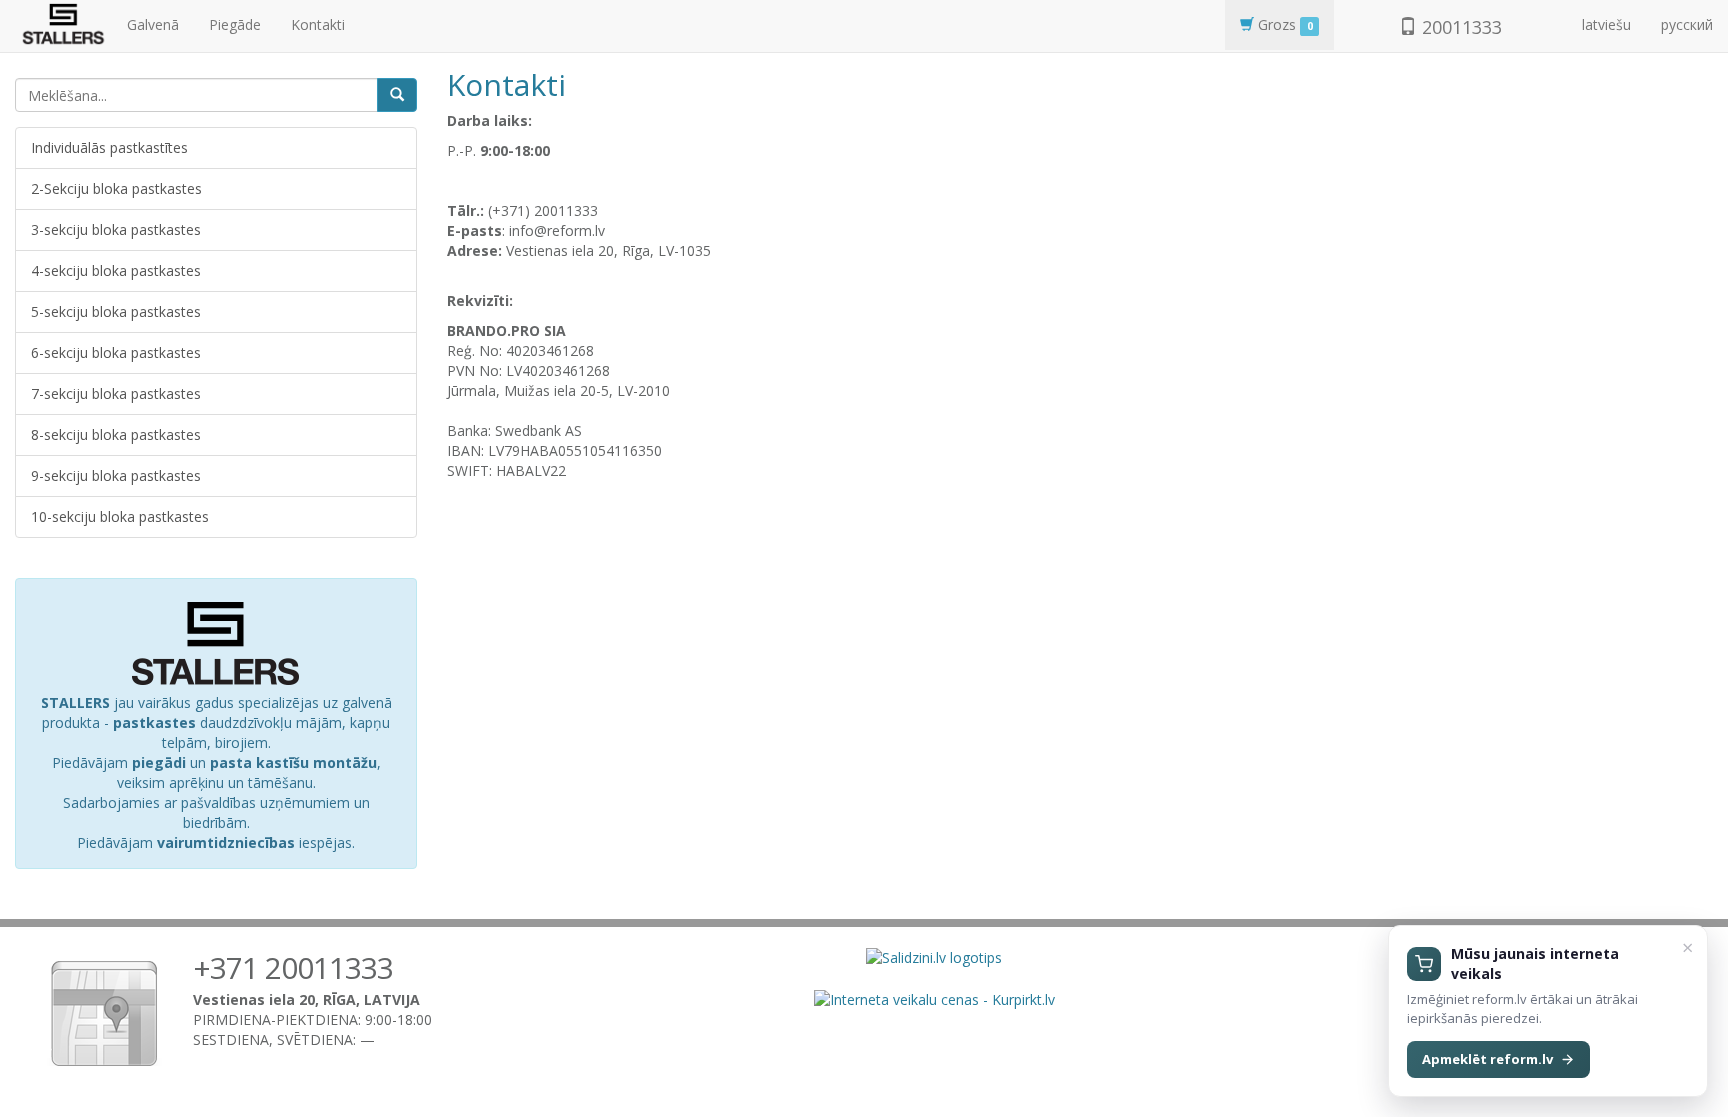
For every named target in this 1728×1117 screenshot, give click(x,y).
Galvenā (153, 24)
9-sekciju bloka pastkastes (116, 475)
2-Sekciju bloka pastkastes (116, 188)
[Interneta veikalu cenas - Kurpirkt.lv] (934, 997)
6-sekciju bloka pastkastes (116, 352)
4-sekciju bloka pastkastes (116, 270)
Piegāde (235, 24)
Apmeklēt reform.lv (1487, 1059)
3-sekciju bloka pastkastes (116, 229)
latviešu (1606, 24)
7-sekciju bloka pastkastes (116, 393)
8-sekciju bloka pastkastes (116, 434)
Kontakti (318, 24)
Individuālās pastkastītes (109, 147)
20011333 (1459, 27)
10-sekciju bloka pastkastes (120, 516)
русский (1687, 24)
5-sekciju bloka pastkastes (116, 311)
